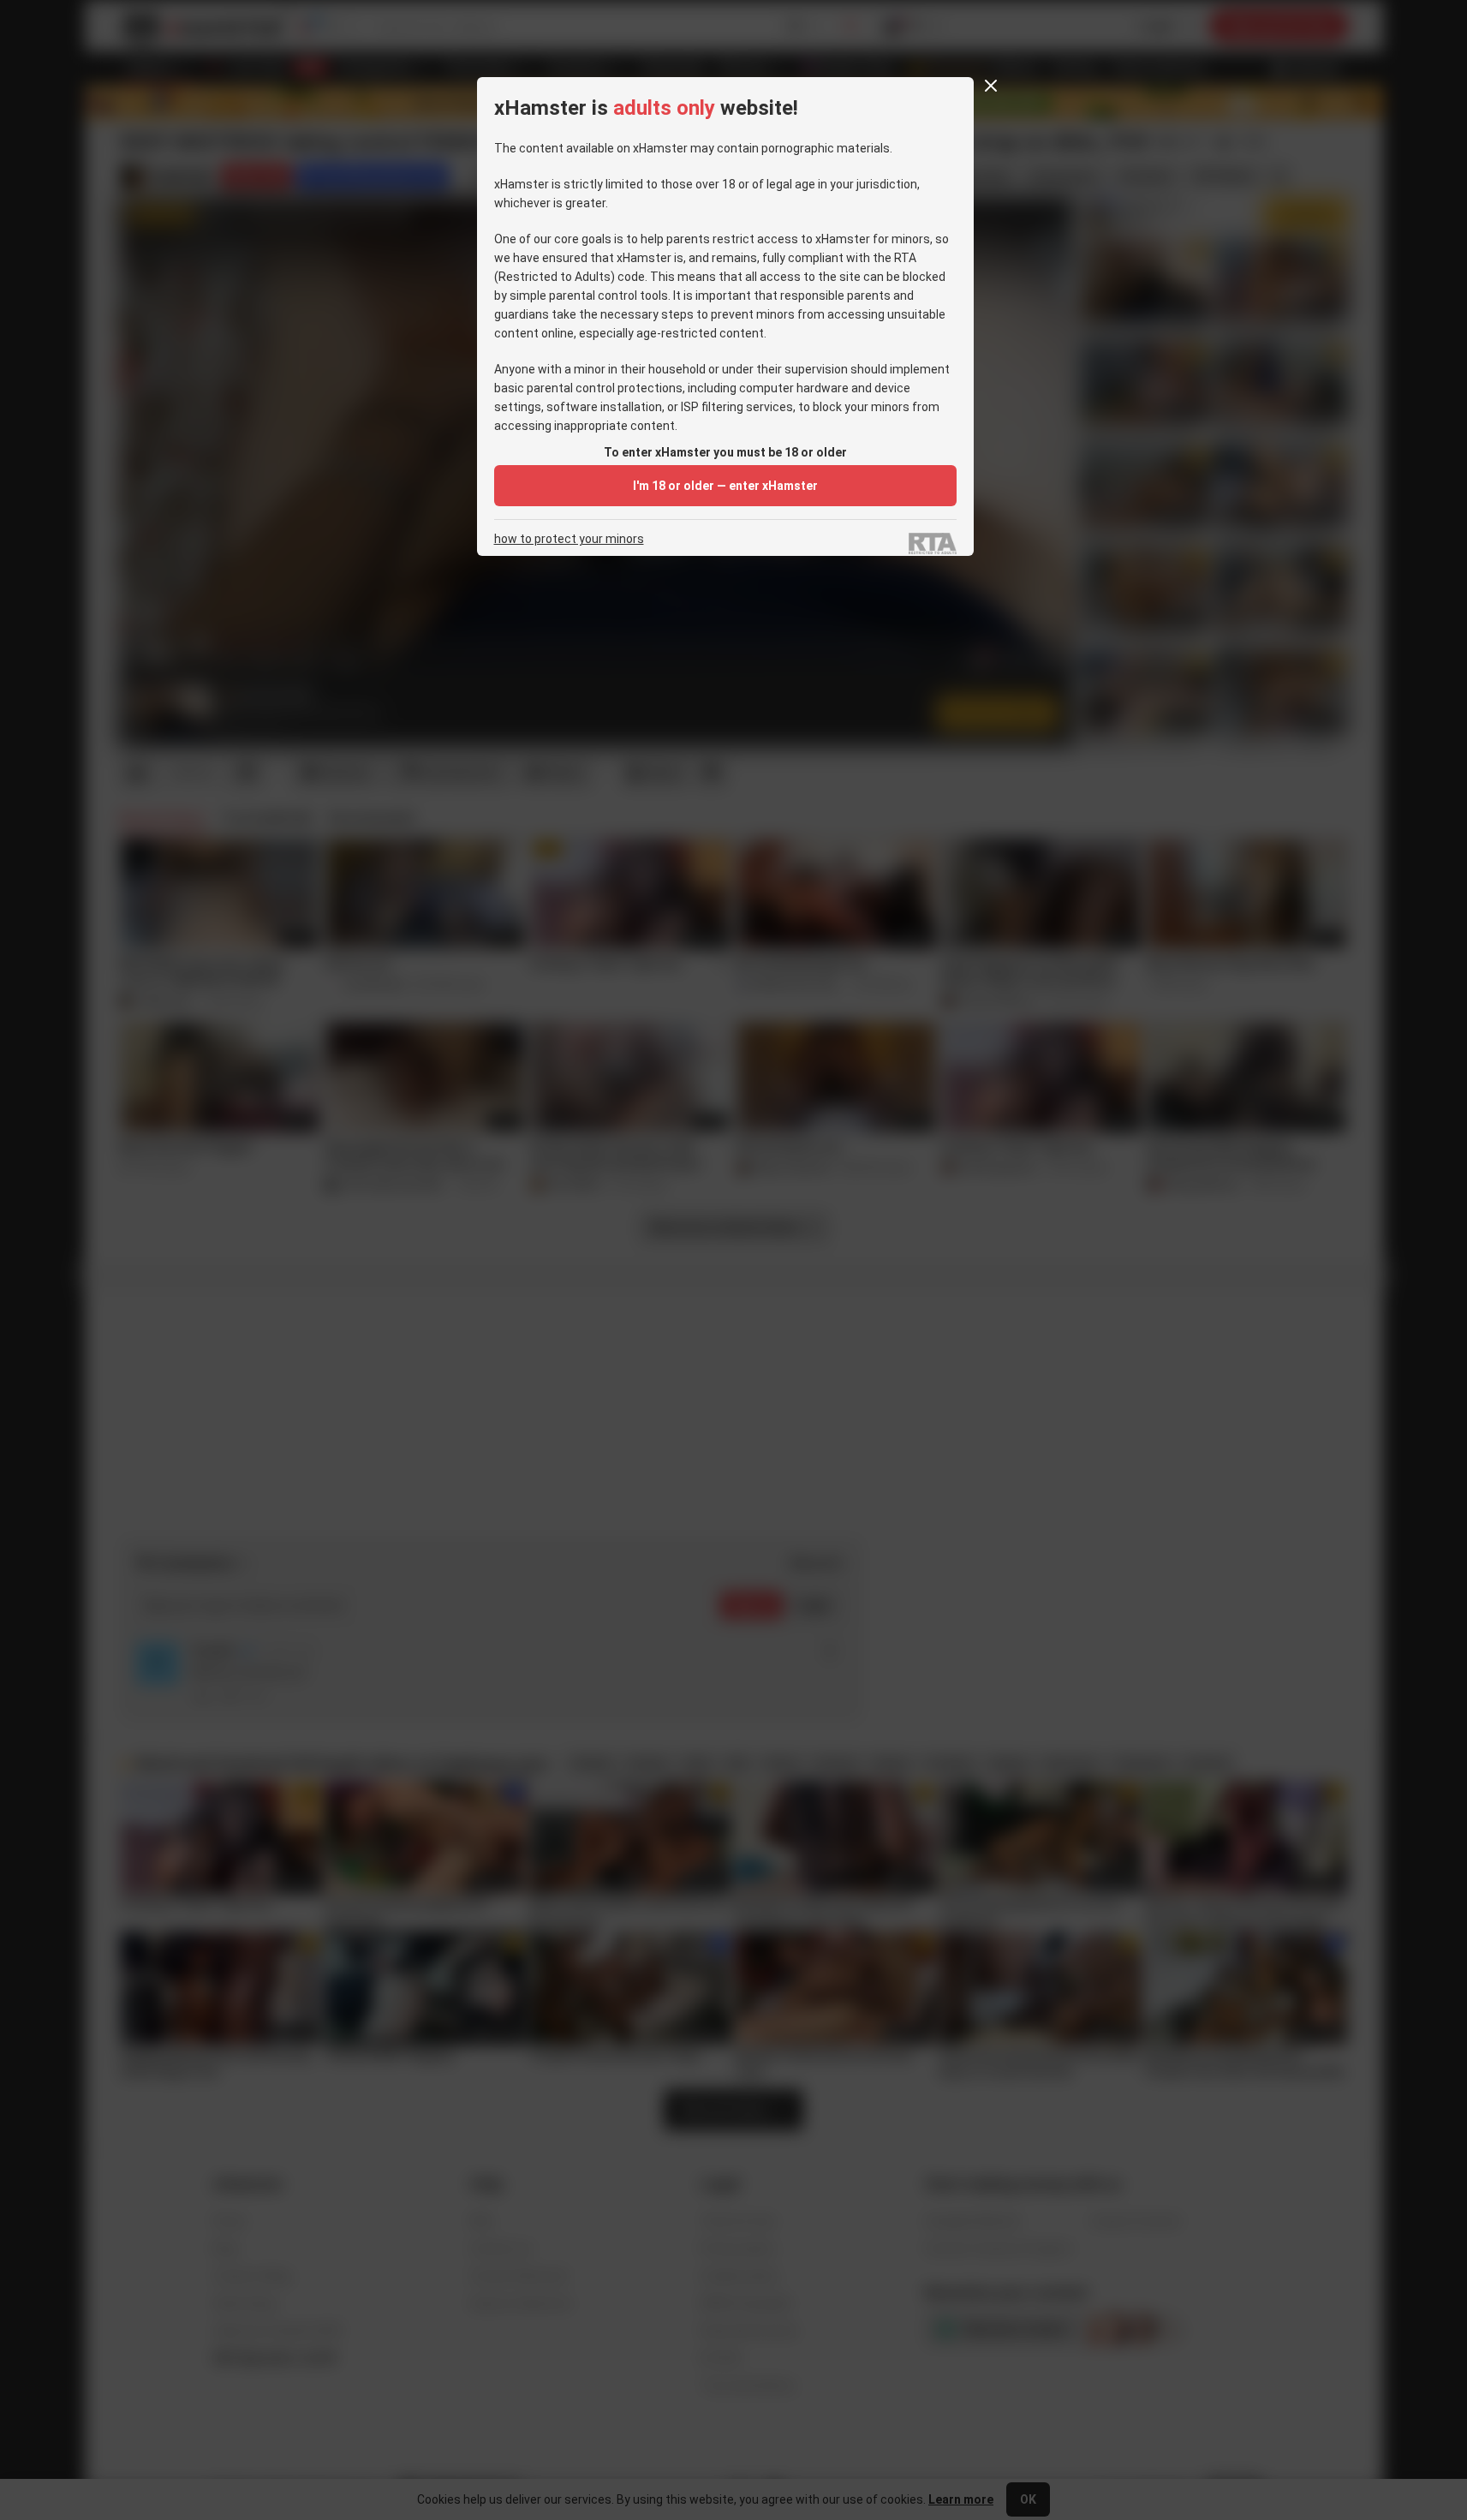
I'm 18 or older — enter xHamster (725, 486)
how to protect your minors (569, 539)
